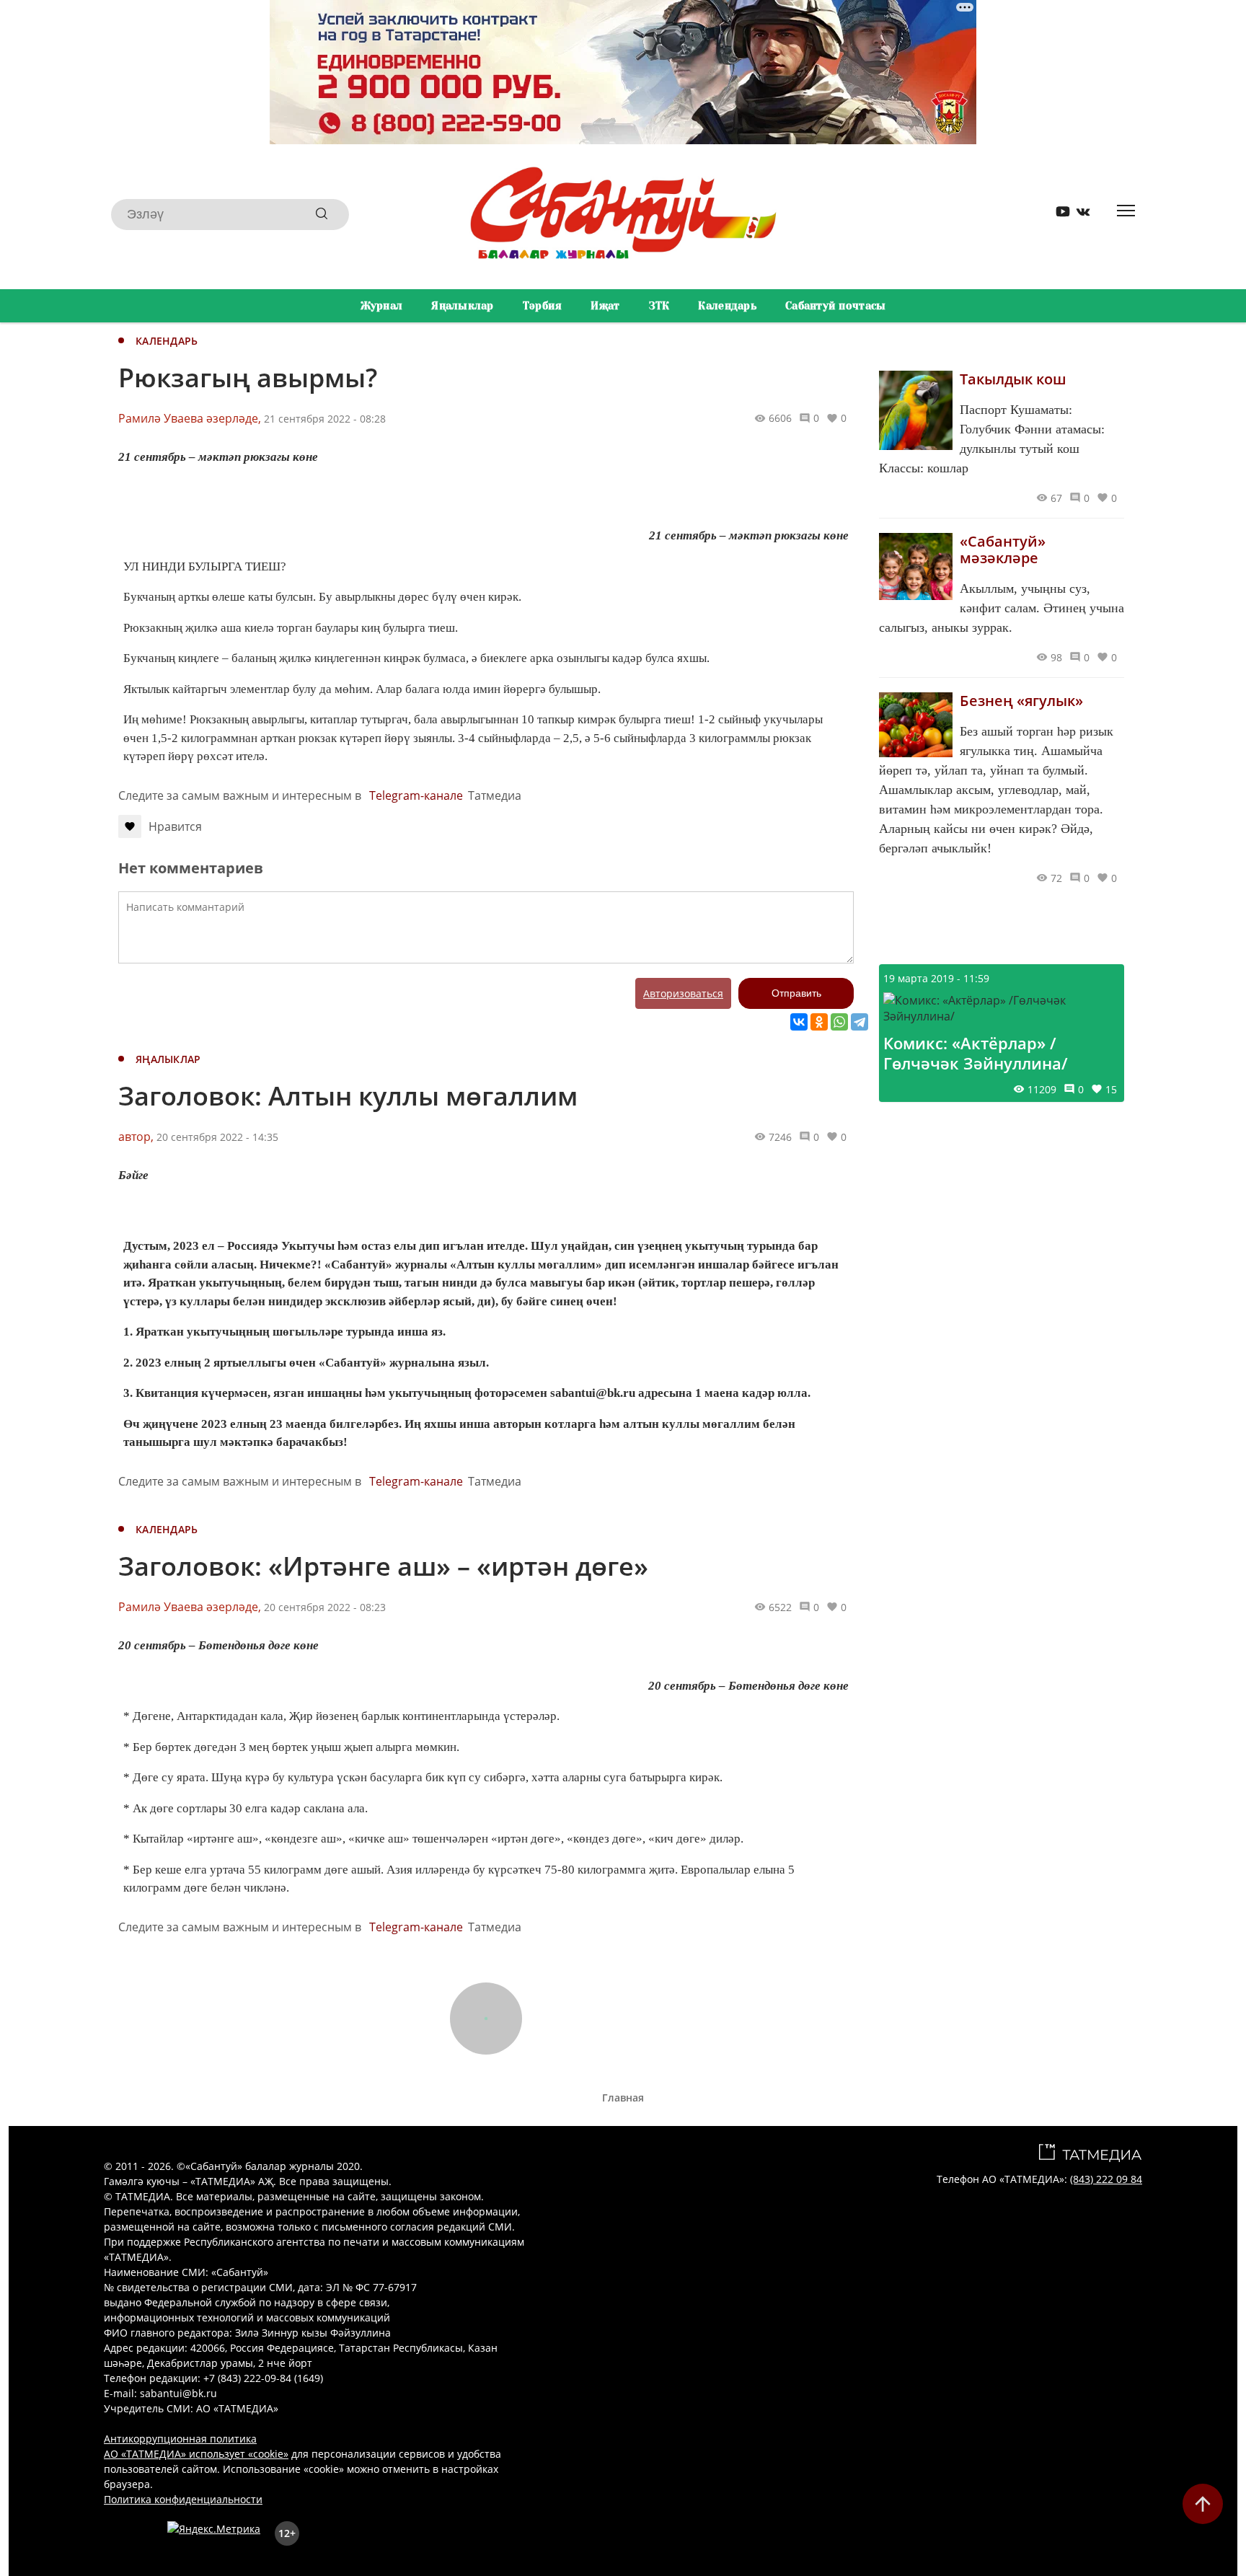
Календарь (727, 306)
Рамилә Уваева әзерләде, (190, 418)
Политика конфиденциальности (183, 2499)
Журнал (382, 306)
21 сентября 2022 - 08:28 (325, 419)
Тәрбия (543, 306)
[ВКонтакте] (799, 1022)
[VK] (1078, 215)
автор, (136, 1137)
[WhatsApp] (839, 1022)
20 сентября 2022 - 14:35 (217, 1137)
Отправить (796, 993)
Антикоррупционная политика (180, 2439)
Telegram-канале (416, 795)
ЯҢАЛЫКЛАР (168, 1059)
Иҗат (605, 306)
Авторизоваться (683, 993)
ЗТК (659, 306)
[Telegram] (860, 1022)
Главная (623, 2098)
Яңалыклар (463, 306)
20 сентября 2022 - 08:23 (325, 1607)
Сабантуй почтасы (835, 306)
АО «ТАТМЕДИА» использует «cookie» (196, 2454)
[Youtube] (1058, 215)
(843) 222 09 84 (1106, 2179)
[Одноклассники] (819, 1022)
